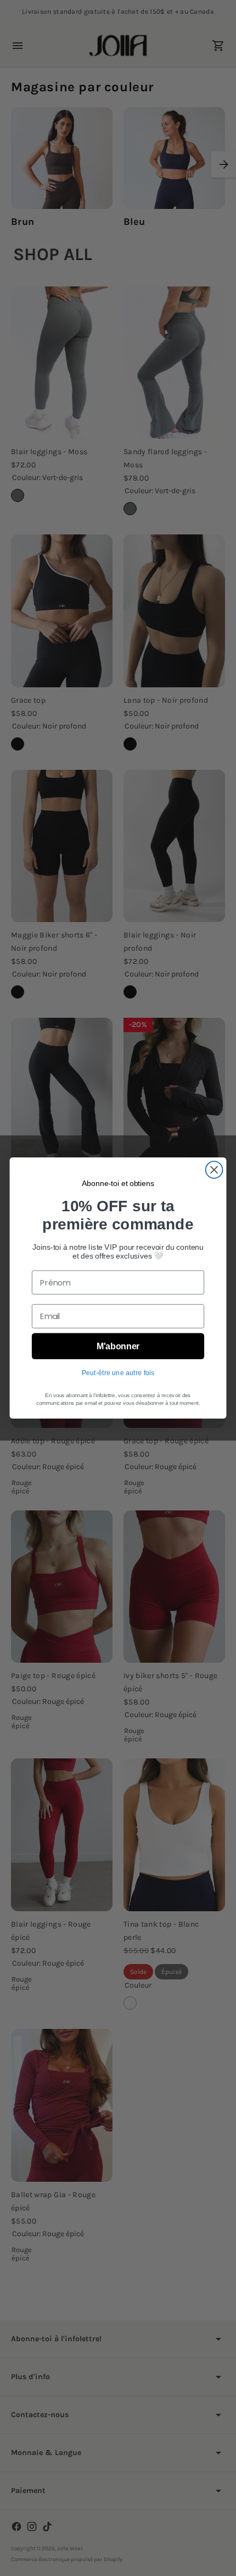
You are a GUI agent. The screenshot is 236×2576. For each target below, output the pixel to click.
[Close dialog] (214, 1170)
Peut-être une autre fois (118, 1372)
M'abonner (118, 1346)
